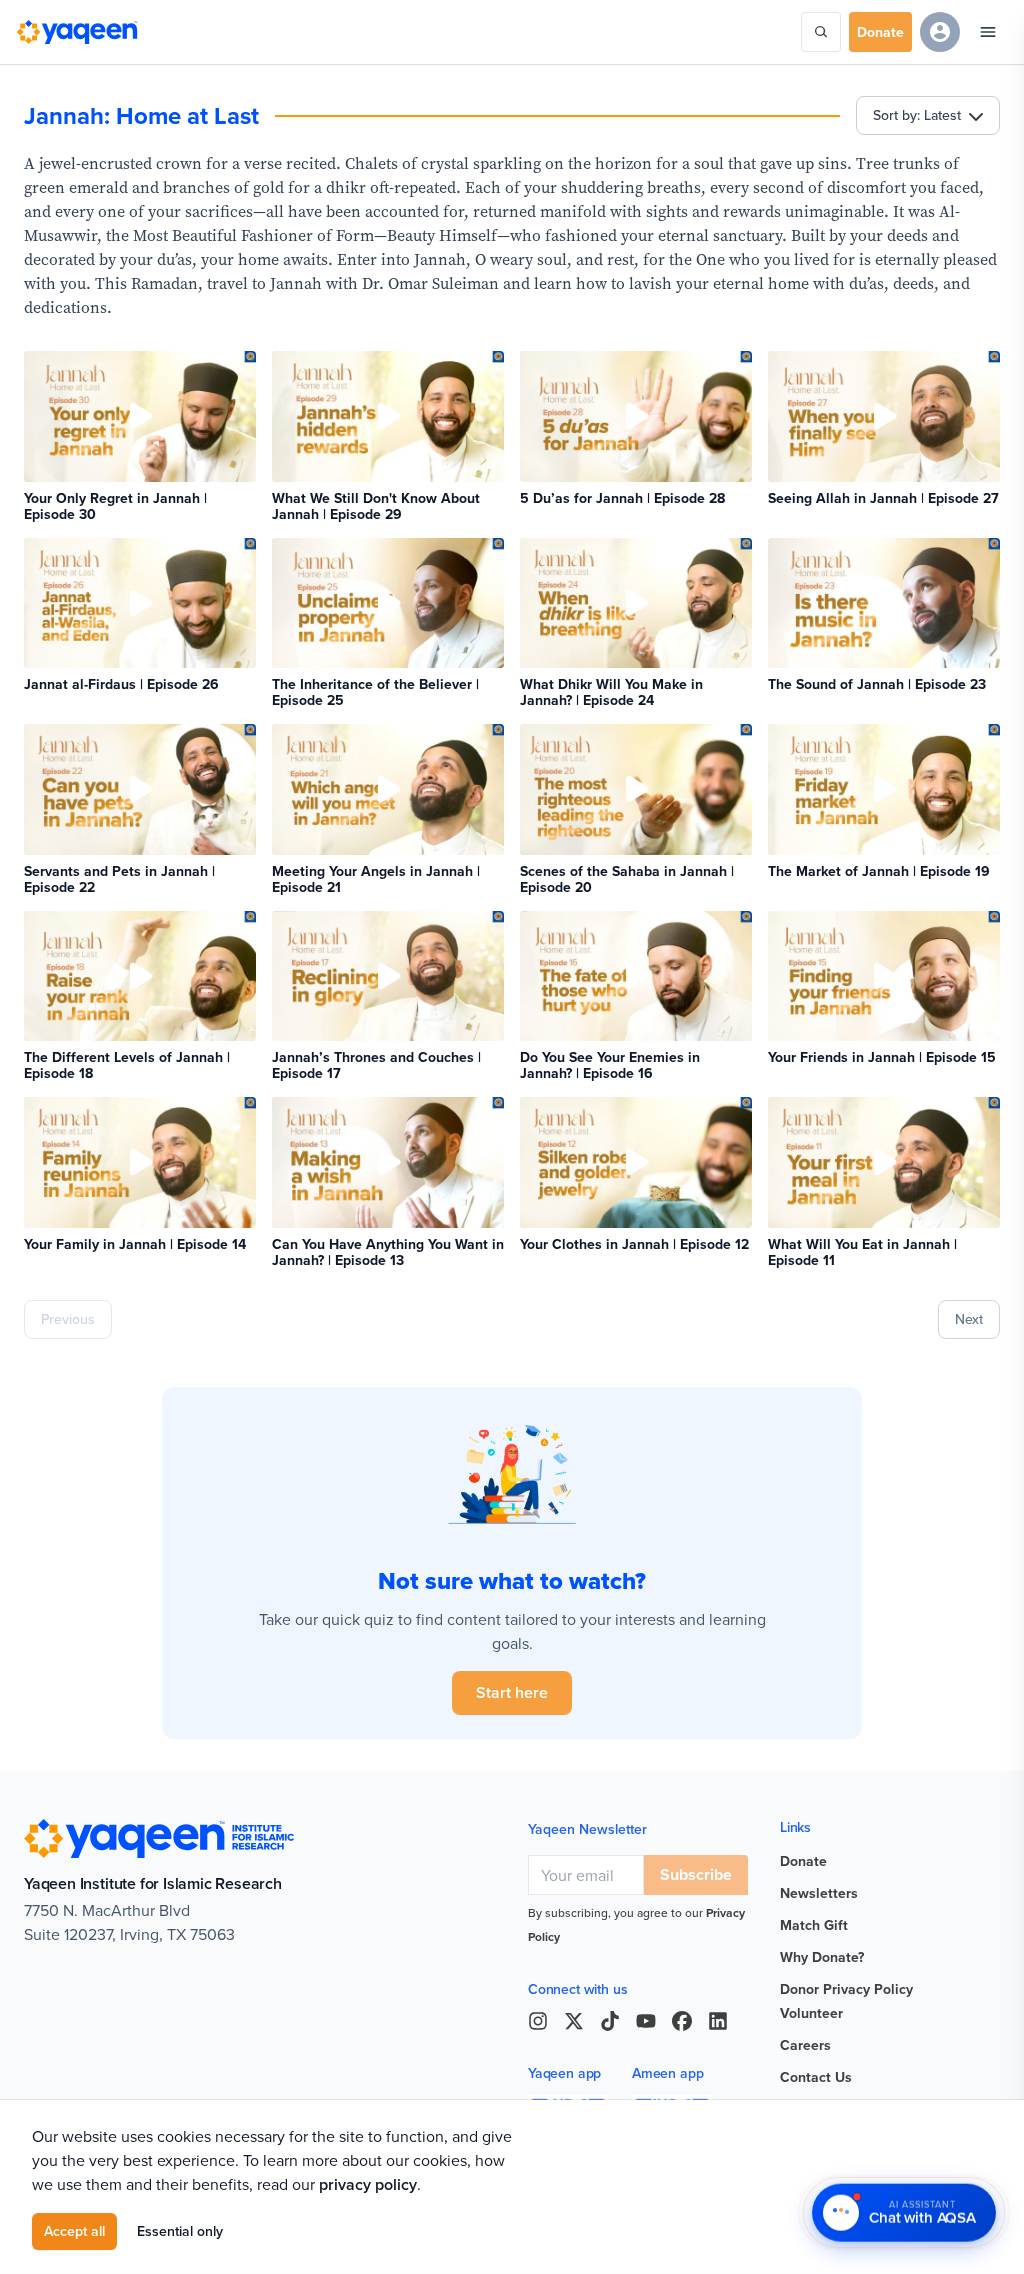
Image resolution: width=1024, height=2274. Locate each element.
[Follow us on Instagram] (538, 2021)
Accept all (74, 2231)
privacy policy (368, 2184)
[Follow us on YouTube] (646, 2021)
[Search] (821, 32)
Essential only (180, 2231)
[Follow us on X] (574, 2021)
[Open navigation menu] (988, 32)
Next (969, 1319)
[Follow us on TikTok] (610, 2021)
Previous (68, 1319)
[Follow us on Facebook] (682, 2021)
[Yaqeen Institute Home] (77, 32)
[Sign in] (940, 32)
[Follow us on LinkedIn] (718, 2021)
